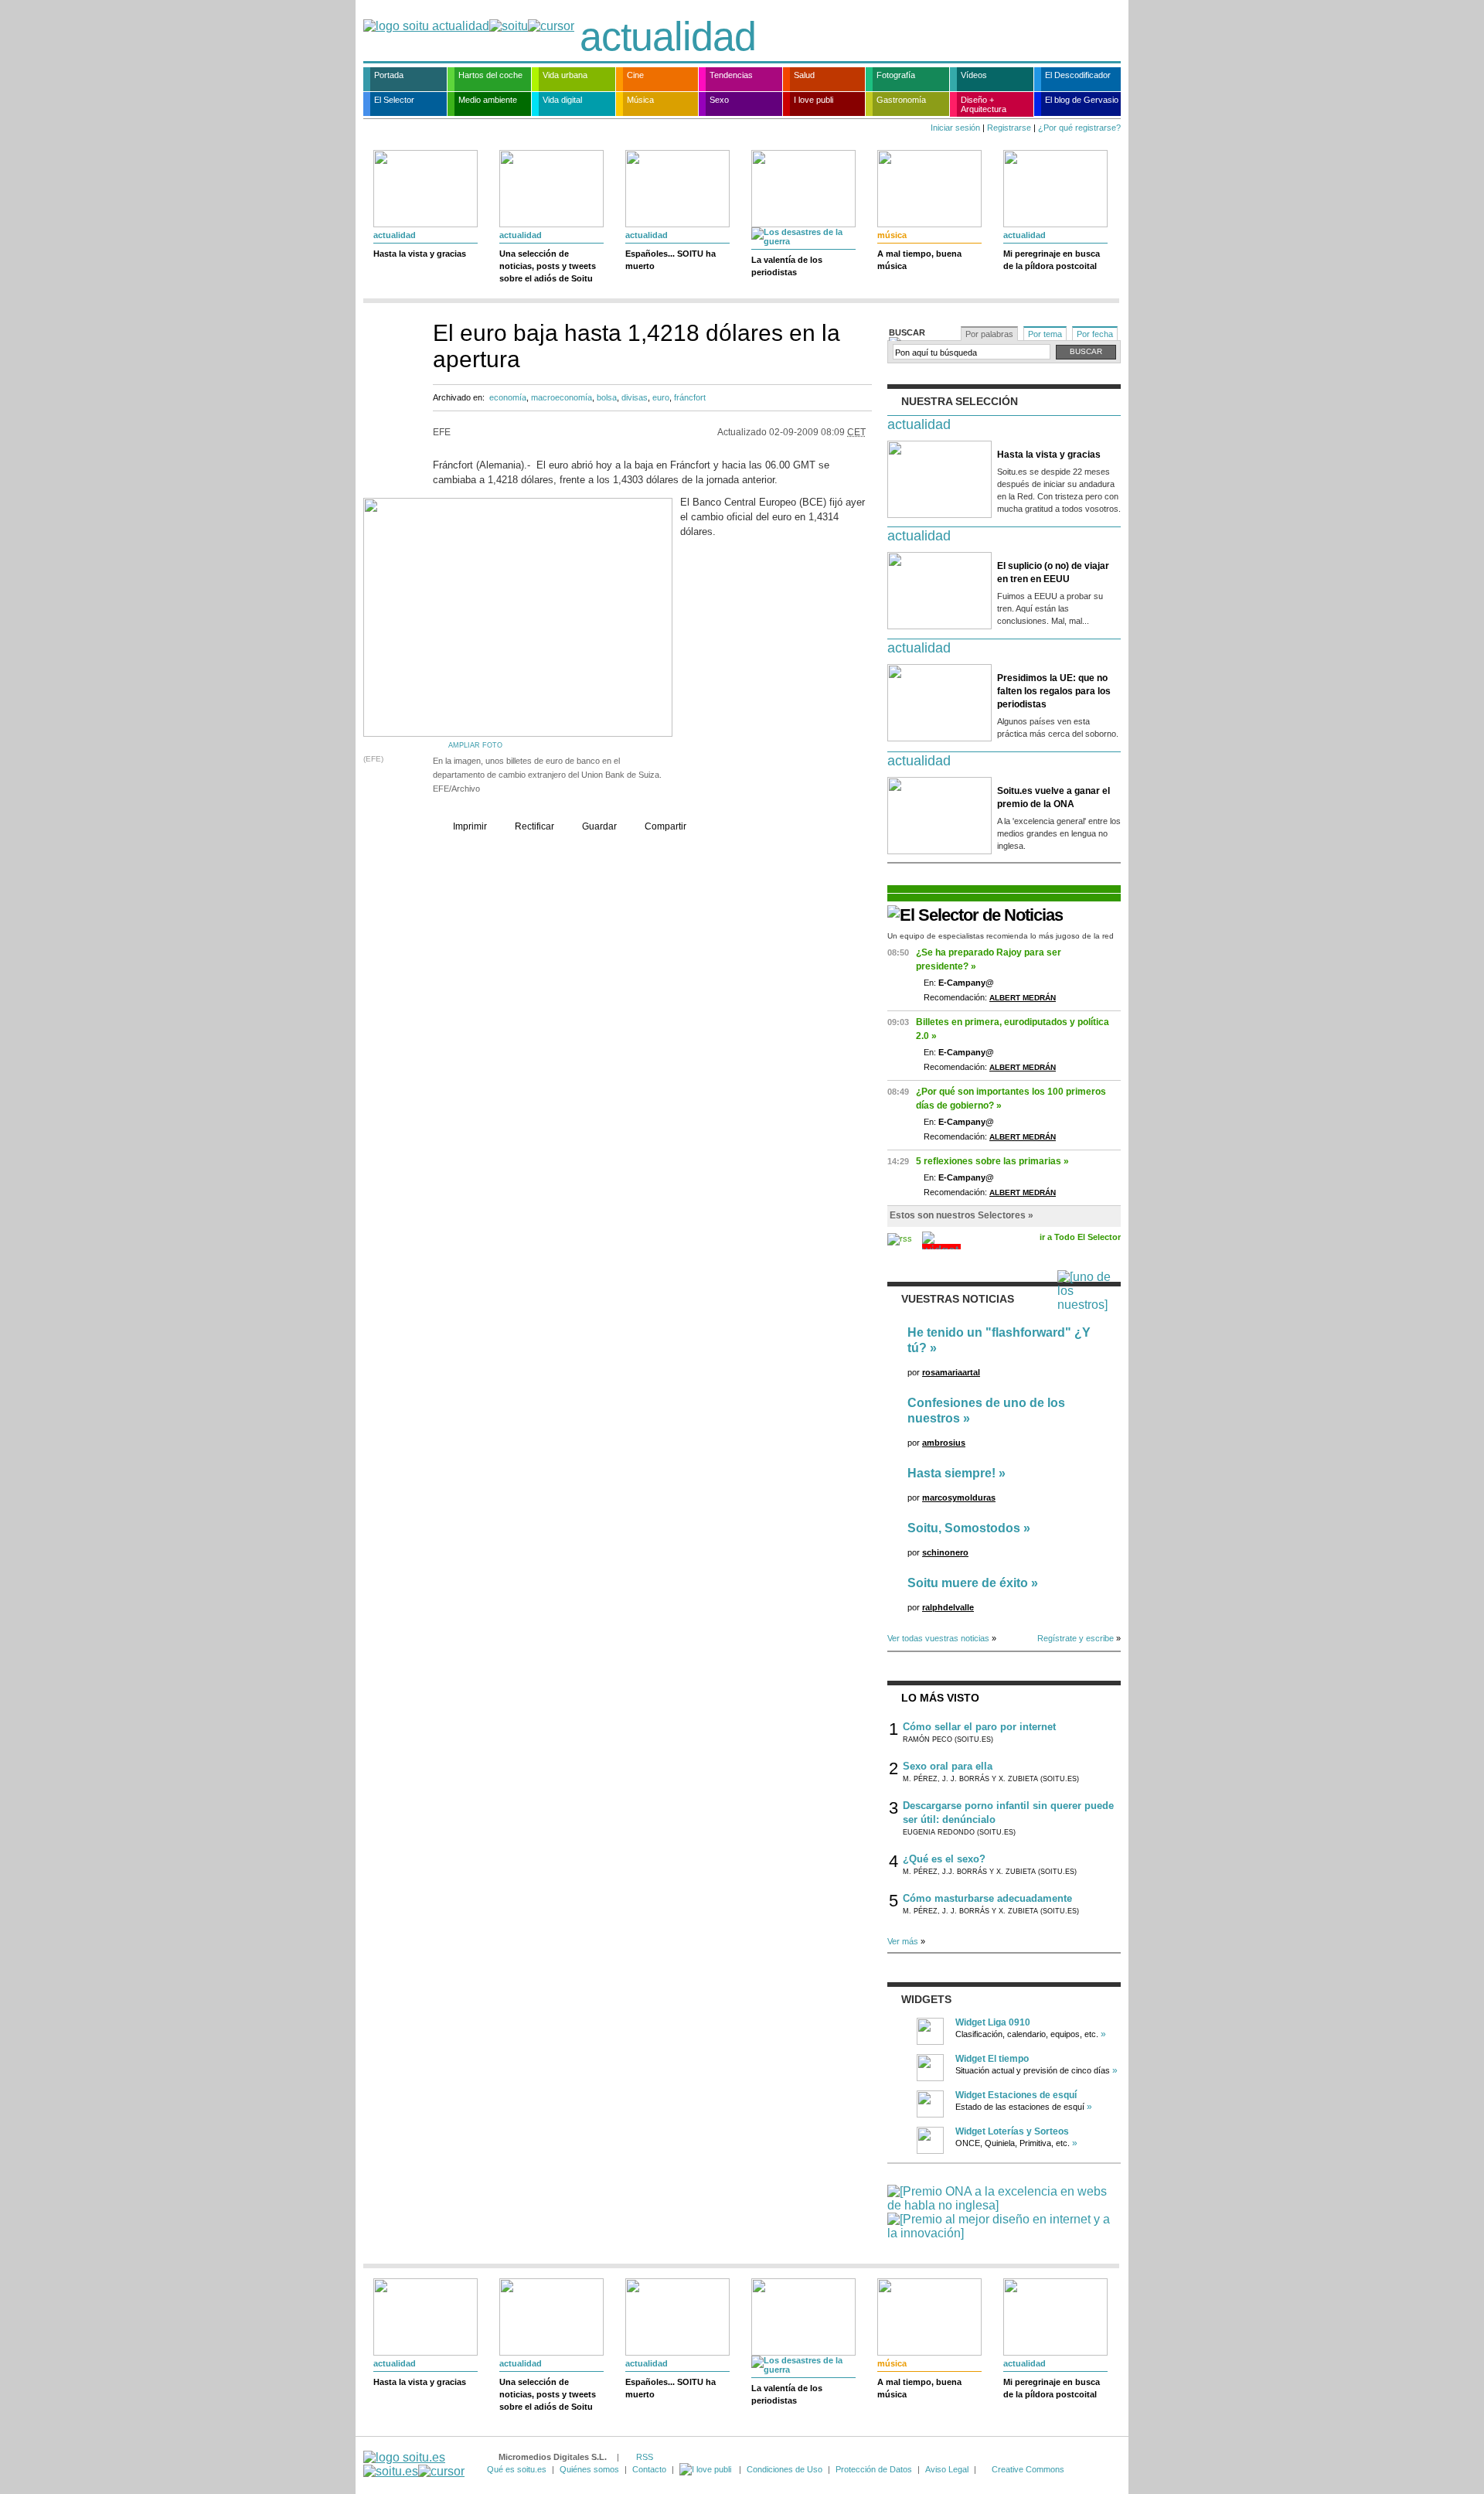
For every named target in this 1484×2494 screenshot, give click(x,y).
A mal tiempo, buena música (919, 260)
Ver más (903, 1941)
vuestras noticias (958, 1299)
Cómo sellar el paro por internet (979, 1727)
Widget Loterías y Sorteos (1012, 2131)
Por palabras (989, 334)
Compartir (665, 826)
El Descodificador (1078, 75)
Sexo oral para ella (948, 1766)
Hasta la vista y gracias (420, 254)
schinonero (945, 1552)
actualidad (668, 36)
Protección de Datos (874, 2469)
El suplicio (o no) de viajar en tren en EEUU (1053, 572)
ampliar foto (475, 745)
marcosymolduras (959, 1497)
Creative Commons (1028, 2469)
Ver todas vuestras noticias (938, 1638)
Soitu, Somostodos (964, 1528)
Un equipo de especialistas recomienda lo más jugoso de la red (1001, 936)
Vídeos (974, 75)
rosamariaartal (951, 1372)
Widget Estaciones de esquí (1016, 2095)
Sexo (719, 100)
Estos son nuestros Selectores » (962, 1215)
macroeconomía (562, 397)
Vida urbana (565, 75)
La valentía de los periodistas (787, 266)
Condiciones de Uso (785, 2469)
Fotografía (896, 75)
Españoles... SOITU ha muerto (671, 260)
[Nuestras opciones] (706, 2469)
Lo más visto (940, 1698)
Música (640, 100)
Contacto (649, 2469)
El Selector (394, 100)
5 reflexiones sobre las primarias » (992, 1161)
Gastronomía (901, 100)
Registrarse (1009, 128)
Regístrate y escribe (1076, 1638)
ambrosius (944, 1443)
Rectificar (534, 826)
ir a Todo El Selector (1080, 1237)
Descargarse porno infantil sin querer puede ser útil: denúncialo (1008, 1813)
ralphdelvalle (948, 1607)
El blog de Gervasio (1082, 100)
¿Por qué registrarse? (1079, 128)
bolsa (607, 397)
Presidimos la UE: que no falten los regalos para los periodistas (1054, 691)
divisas (635, 397)
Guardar (599, 826)
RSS (645, 2457)
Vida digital (562, 100)
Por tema (1045, 334)
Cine (635, 75)
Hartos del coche (490, 75)
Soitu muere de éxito (968, 1583)
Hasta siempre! (951, 1473)
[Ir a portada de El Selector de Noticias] (975, 915)
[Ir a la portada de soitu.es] (414, 2464)
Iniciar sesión (955, 128)
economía (508, 397)
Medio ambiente (488, 100)
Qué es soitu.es (517, 2469)
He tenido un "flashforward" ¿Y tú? (999, 1340)
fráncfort (690, 397)
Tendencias (731, 75)
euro (661, 397)
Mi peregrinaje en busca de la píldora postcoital (1052, 260)
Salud (804, 75)
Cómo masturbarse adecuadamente (987, 1898)
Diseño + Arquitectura (984, 104)
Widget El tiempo (992, 2059)
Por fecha (1095, 334)
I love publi (813, 100)
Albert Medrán (1023, 998)
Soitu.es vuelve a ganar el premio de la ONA (1053, 797)
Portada (389, 75)
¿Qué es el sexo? (944, 1859)
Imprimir (470, 826)
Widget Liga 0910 (993, 2022)
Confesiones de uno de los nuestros (986, 1411)
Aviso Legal (947, 2469)
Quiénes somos (589, 2469)
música (892, 235)
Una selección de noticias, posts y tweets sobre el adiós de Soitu (548, 266)
